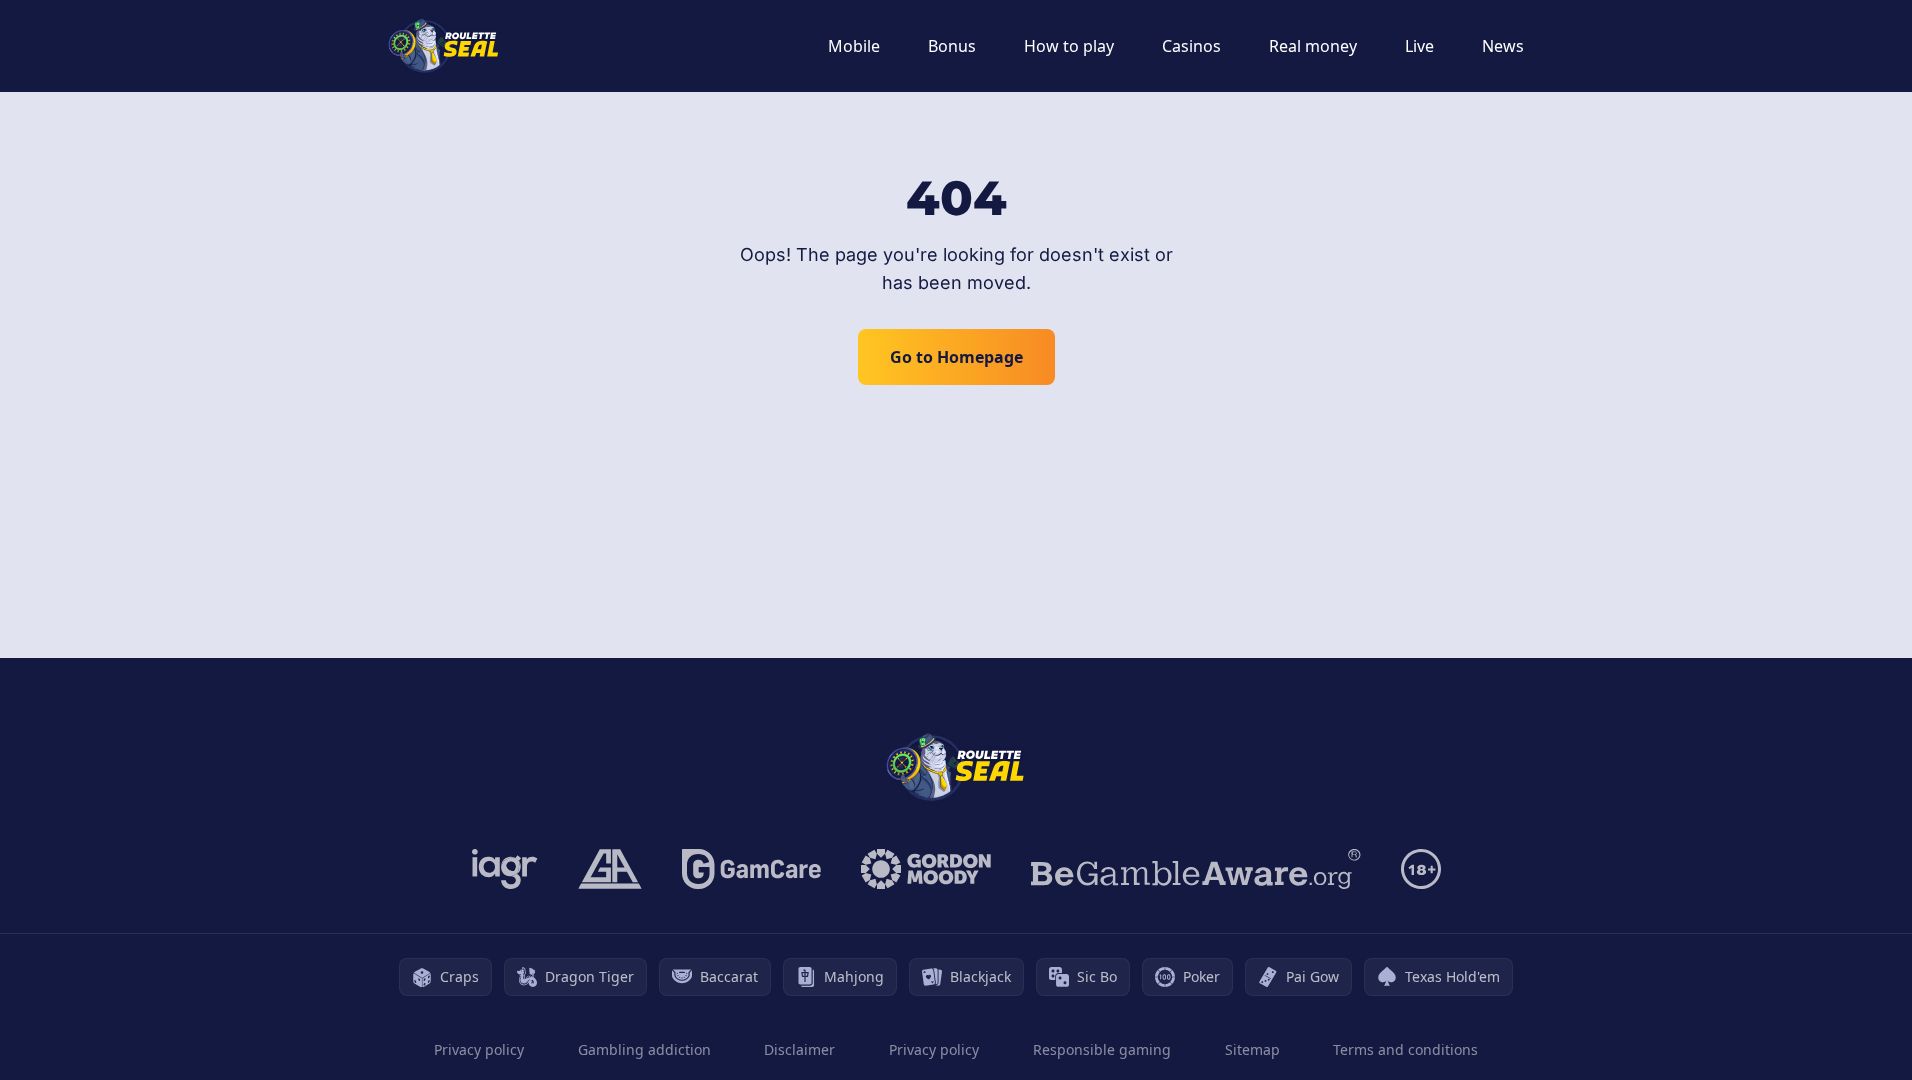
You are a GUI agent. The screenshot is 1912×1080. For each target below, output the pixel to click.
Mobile (854, 46)
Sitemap (1252, 1049)
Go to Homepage (956, 357)
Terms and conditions (1405, 1049)
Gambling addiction (644, 1049)
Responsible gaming (1102, 1049)
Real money (1313, 46)
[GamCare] (751, 869)
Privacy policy (479, 1049)
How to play (1069, 46)
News (1503, 46)
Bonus (952, 46)
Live (1419, 46)
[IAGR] (505, 869)
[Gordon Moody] (926, 869)
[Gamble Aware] (1196, 869)
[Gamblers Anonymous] (610, 869)
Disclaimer (799, 1049)
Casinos (1191, 46)
